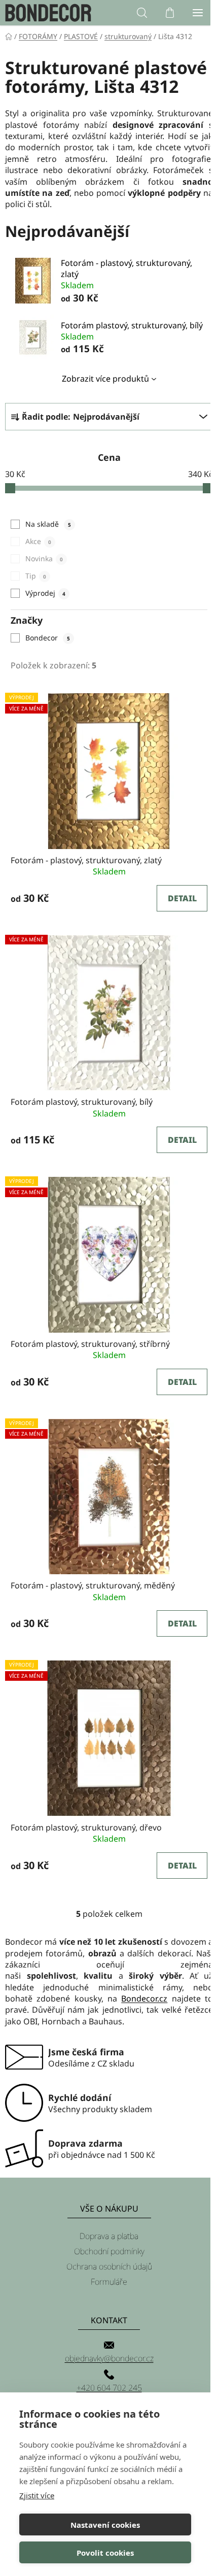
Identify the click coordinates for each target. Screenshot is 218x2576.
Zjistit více (37, 2495)
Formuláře (109, 2282)
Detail (182, 898)
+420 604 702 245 (109, 2388)
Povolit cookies (105, 2553)
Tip (35, 576)
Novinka (44, 558)
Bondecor (47, 638)
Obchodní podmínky (109, 2251)
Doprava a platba (109, 2236)
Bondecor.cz (144, 1998)
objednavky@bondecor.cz (109, 2358)
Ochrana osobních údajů (109, 2266)
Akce (38, 541)
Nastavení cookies (105, 2525)
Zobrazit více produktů (105, 379)
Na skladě (48, 524)
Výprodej (45, 593)
